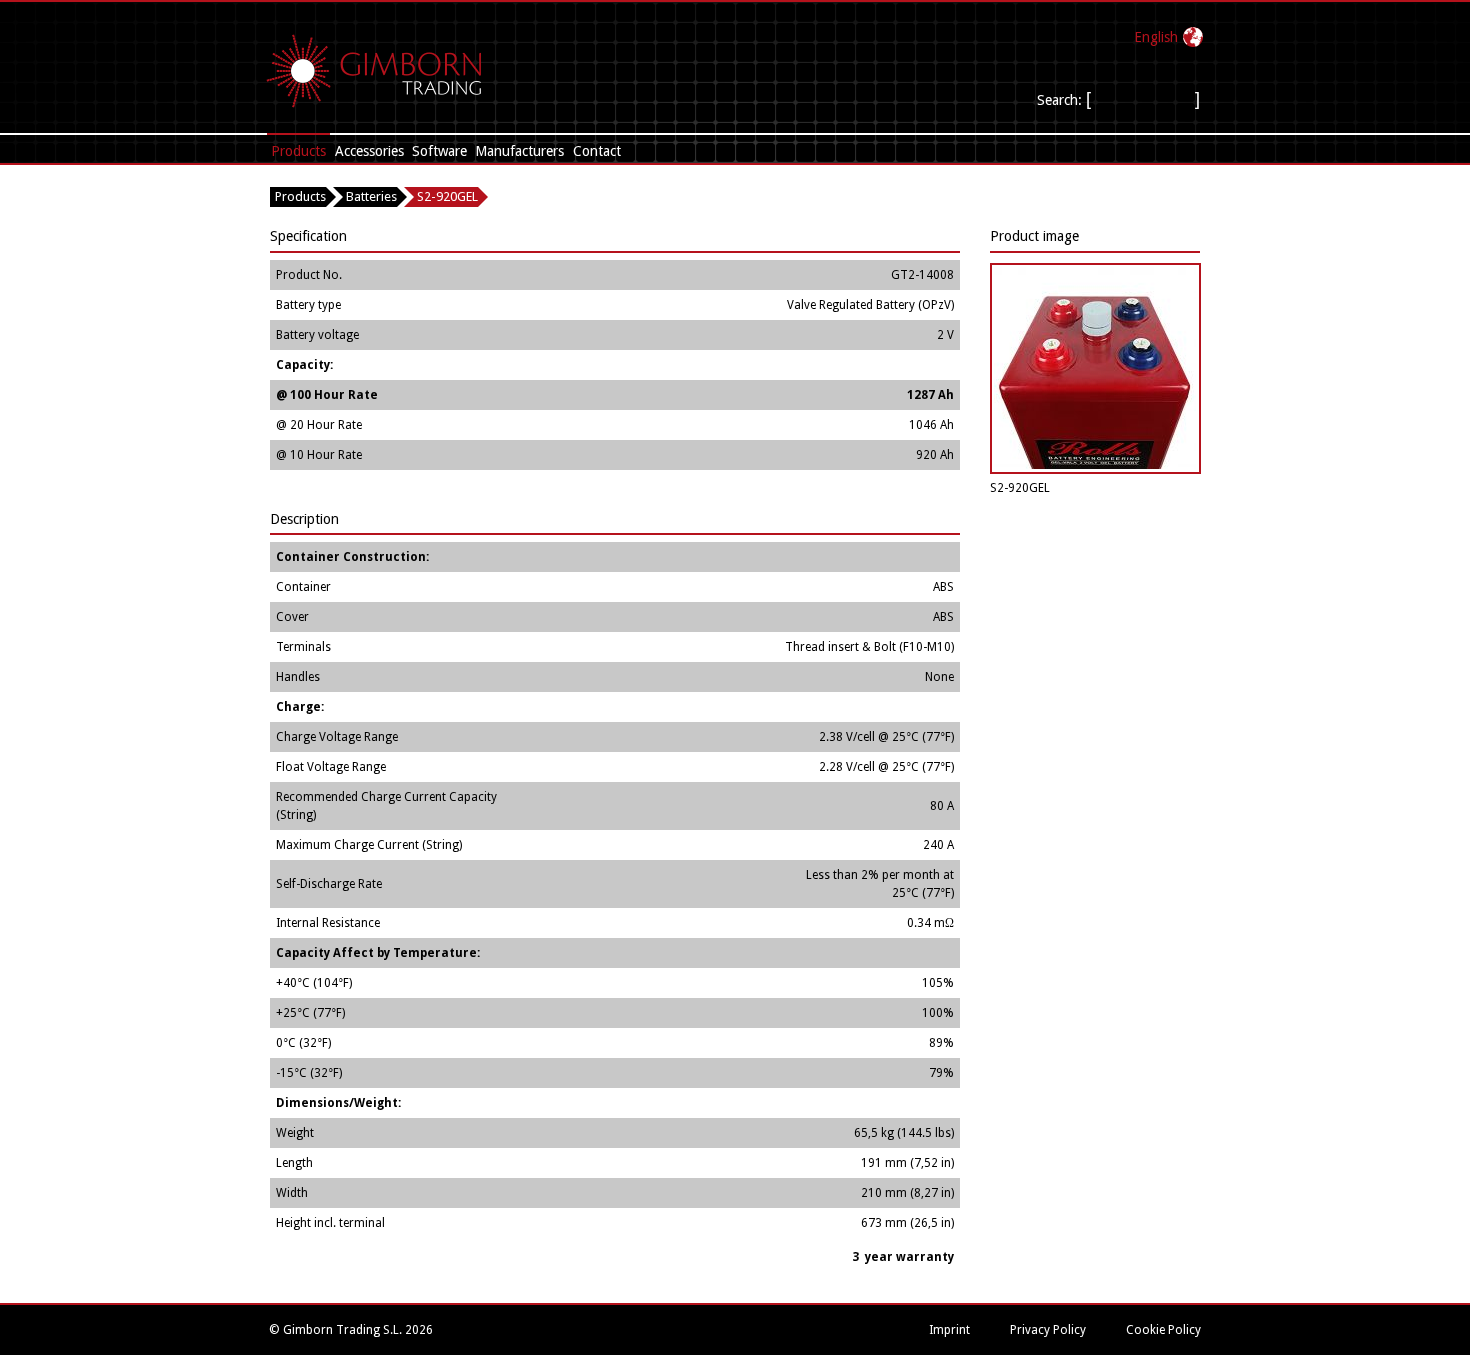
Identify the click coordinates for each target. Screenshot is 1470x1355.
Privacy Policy (1048, 1330)
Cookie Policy (1163, 1330)
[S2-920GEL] (1095, 470)
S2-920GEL (447, 196)
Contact (597, 151)
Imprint (949, 1330)
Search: (1059, 100)
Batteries (371, 196)
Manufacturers (519, 151)
